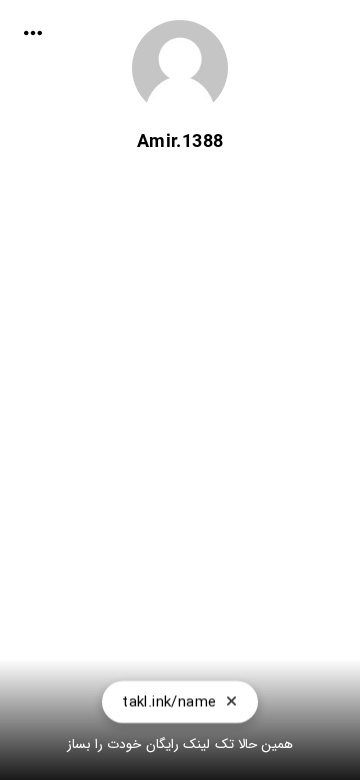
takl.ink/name (169, 702)
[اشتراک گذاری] (33, 33)
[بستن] (231, 702)
